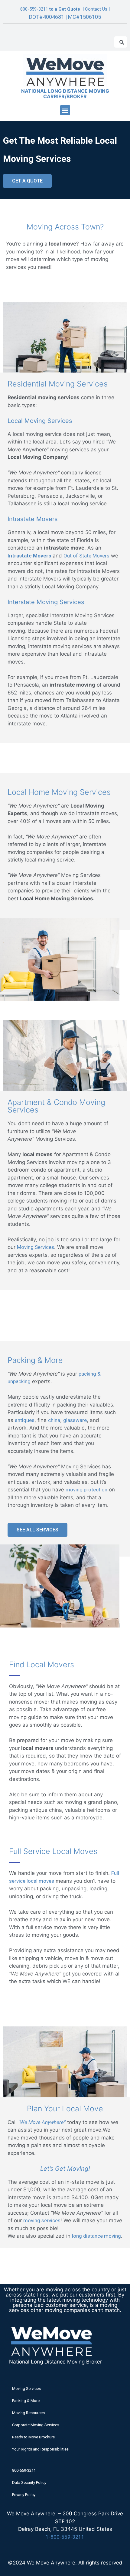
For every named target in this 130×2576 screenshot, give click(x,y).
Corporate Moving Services (36, 2425)
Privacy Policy (24, 2495)
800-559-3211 (34, 9)
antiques (25, 1420)
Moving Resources (28, 2413)
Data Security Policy (29, 2482)
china (54, 1420)
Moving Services (36, 1247)
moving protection (86, 1490)
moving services (42, 2220)
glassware (75, 1420)
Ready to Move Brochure (33, 2437)
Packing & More (26, 2401)
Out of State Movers (86, 556)
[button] (65, 110)
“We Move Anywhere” (42, 2122)
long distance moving (96, 2236)
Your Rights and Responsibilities (40, 2449)
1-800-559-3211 (65, 2537)
